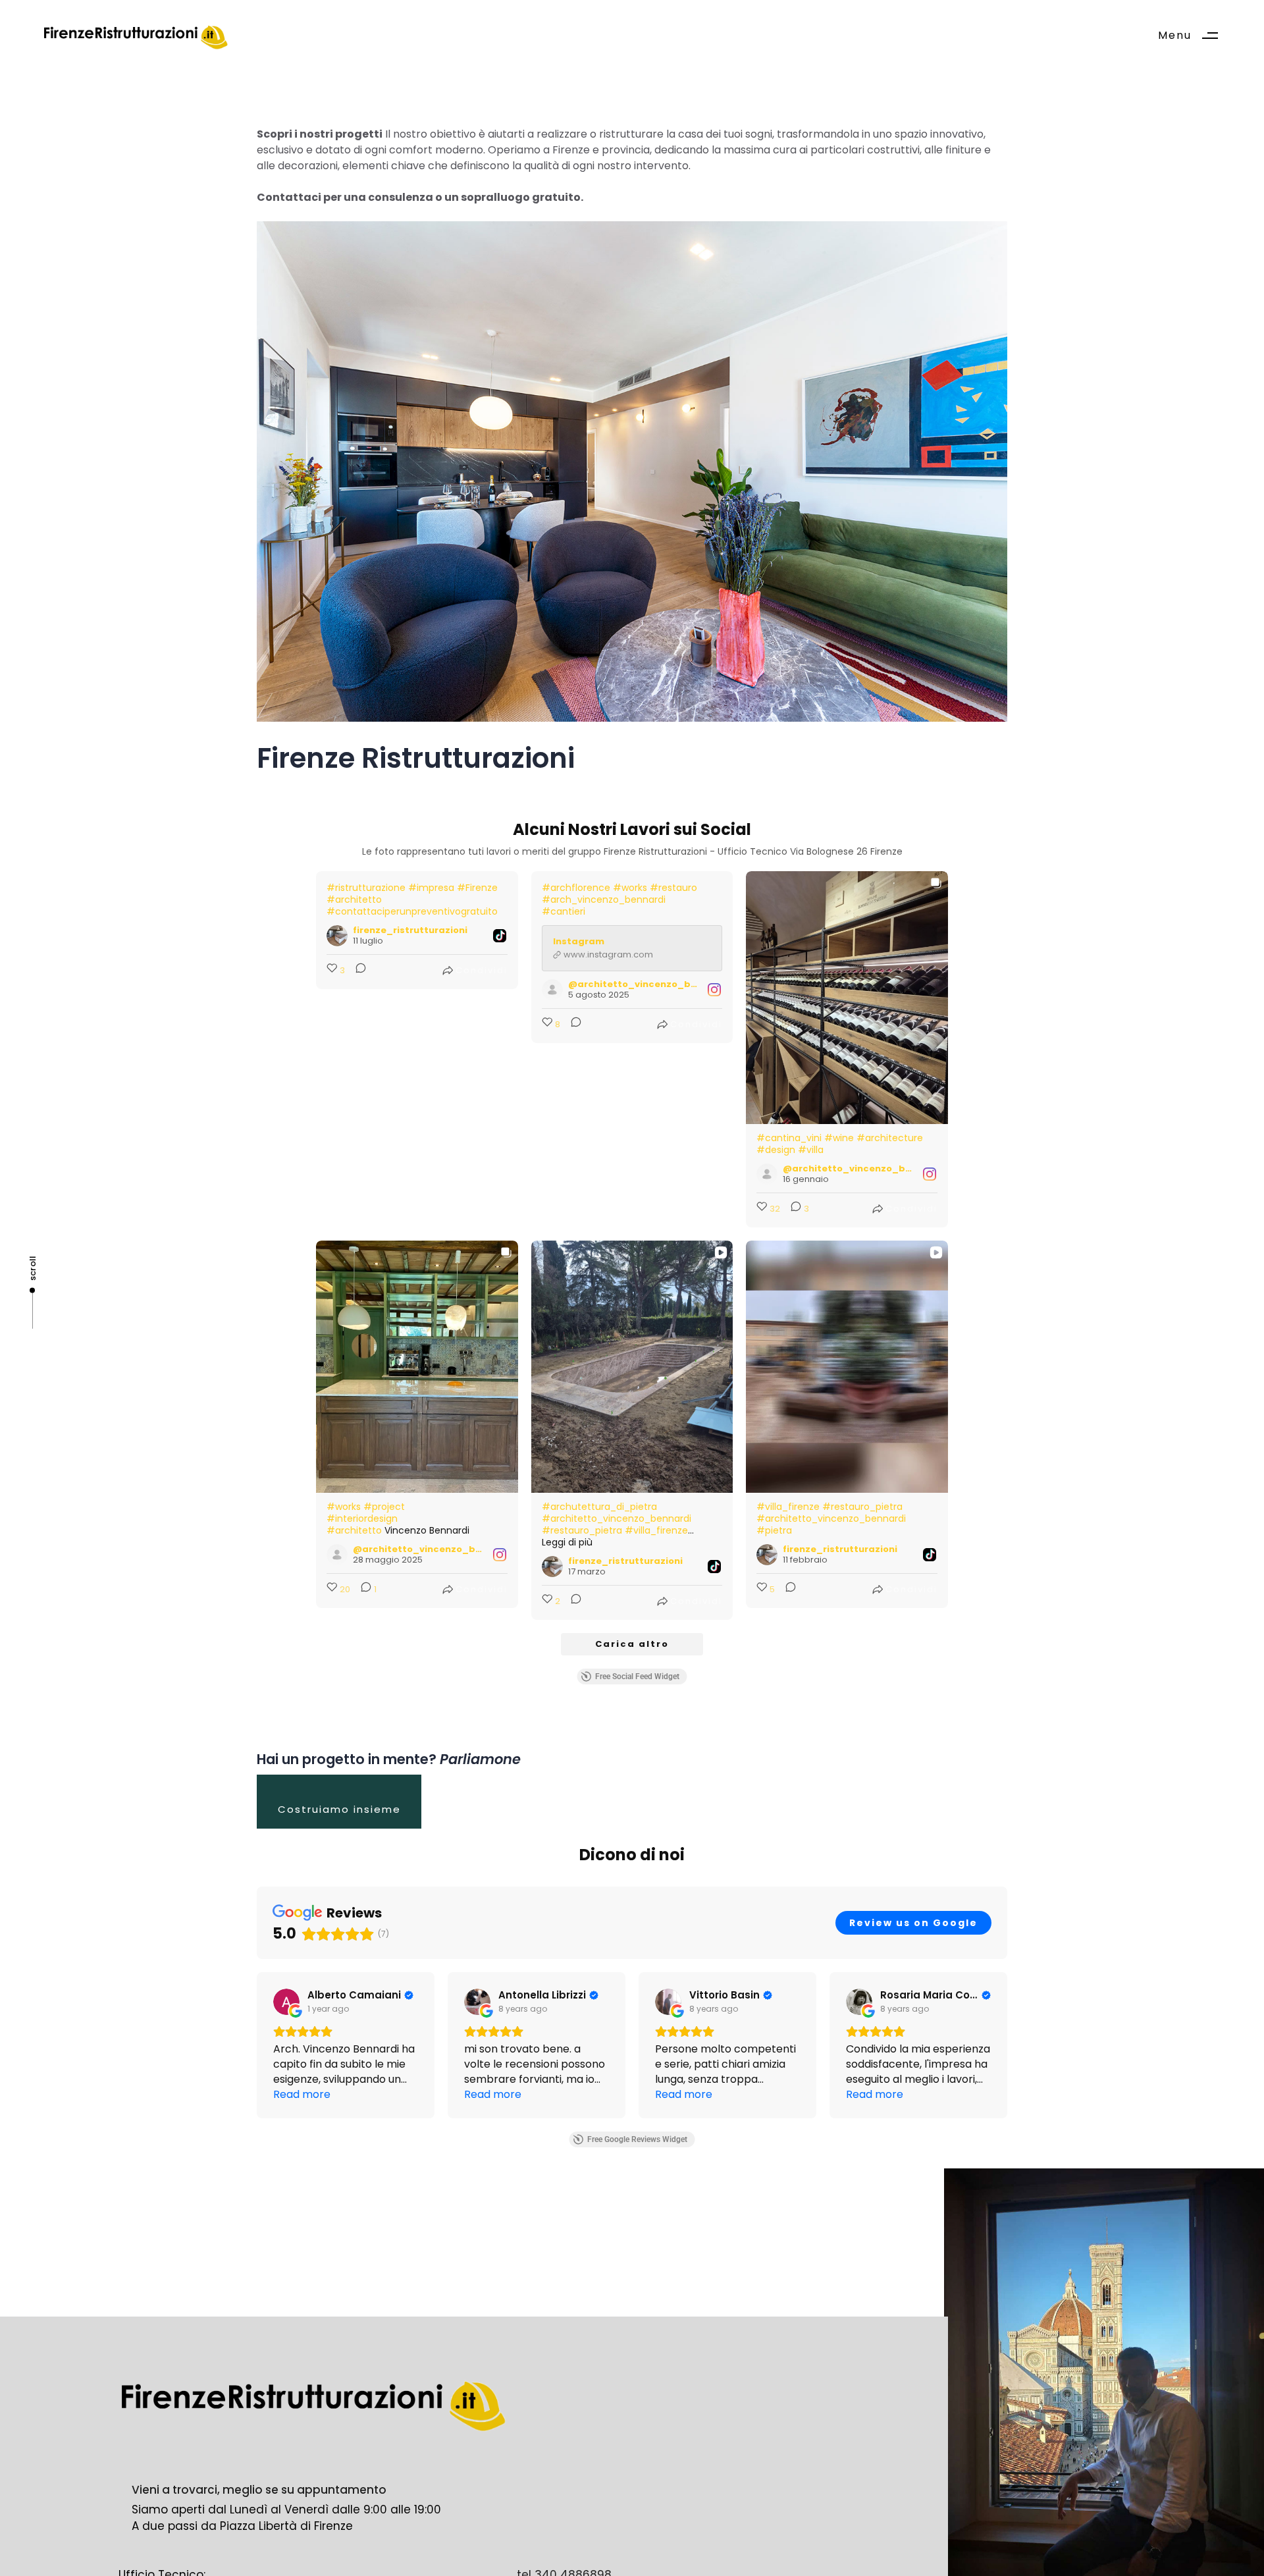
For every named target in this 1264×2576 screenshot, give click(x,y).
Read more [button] (302, 2094)
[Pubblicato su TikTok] (500, 936)
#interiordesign (362, 1518)
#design (776, 1150)
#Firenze (477, 888)
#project (384, 1507)
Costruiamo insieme (339, 1809)
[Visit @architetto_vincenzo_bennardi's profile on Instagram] (552, 990)
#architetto (354, 899)
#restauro (673, 888)
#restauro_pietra (582, 1530)
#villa (811, 1150)
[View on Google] (286, 2002)
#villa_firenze (656, 1530)
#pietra (774, 1530)
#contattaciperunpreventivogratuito (412, 911)
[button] (1193, 36)
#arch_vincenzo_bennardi (604, 899)
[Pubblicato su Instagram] (714, 990)
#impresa (431, 888)
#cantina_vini (789, 1138)
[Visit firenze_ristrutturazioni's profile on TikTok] (337, 936)
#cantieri (564, 911)
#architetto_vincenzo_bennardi (617, 1518)
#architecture (890, 1138)
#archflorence (576, 888)
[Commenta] (357, 971)
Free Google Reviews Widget (637, 2139)
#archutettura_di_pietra (599, 1507)
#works (630, 888)
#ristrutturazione (366, 888)
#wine (839, 1138)
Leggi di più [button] (567, 1542)
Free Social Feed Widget (637, 1677)
